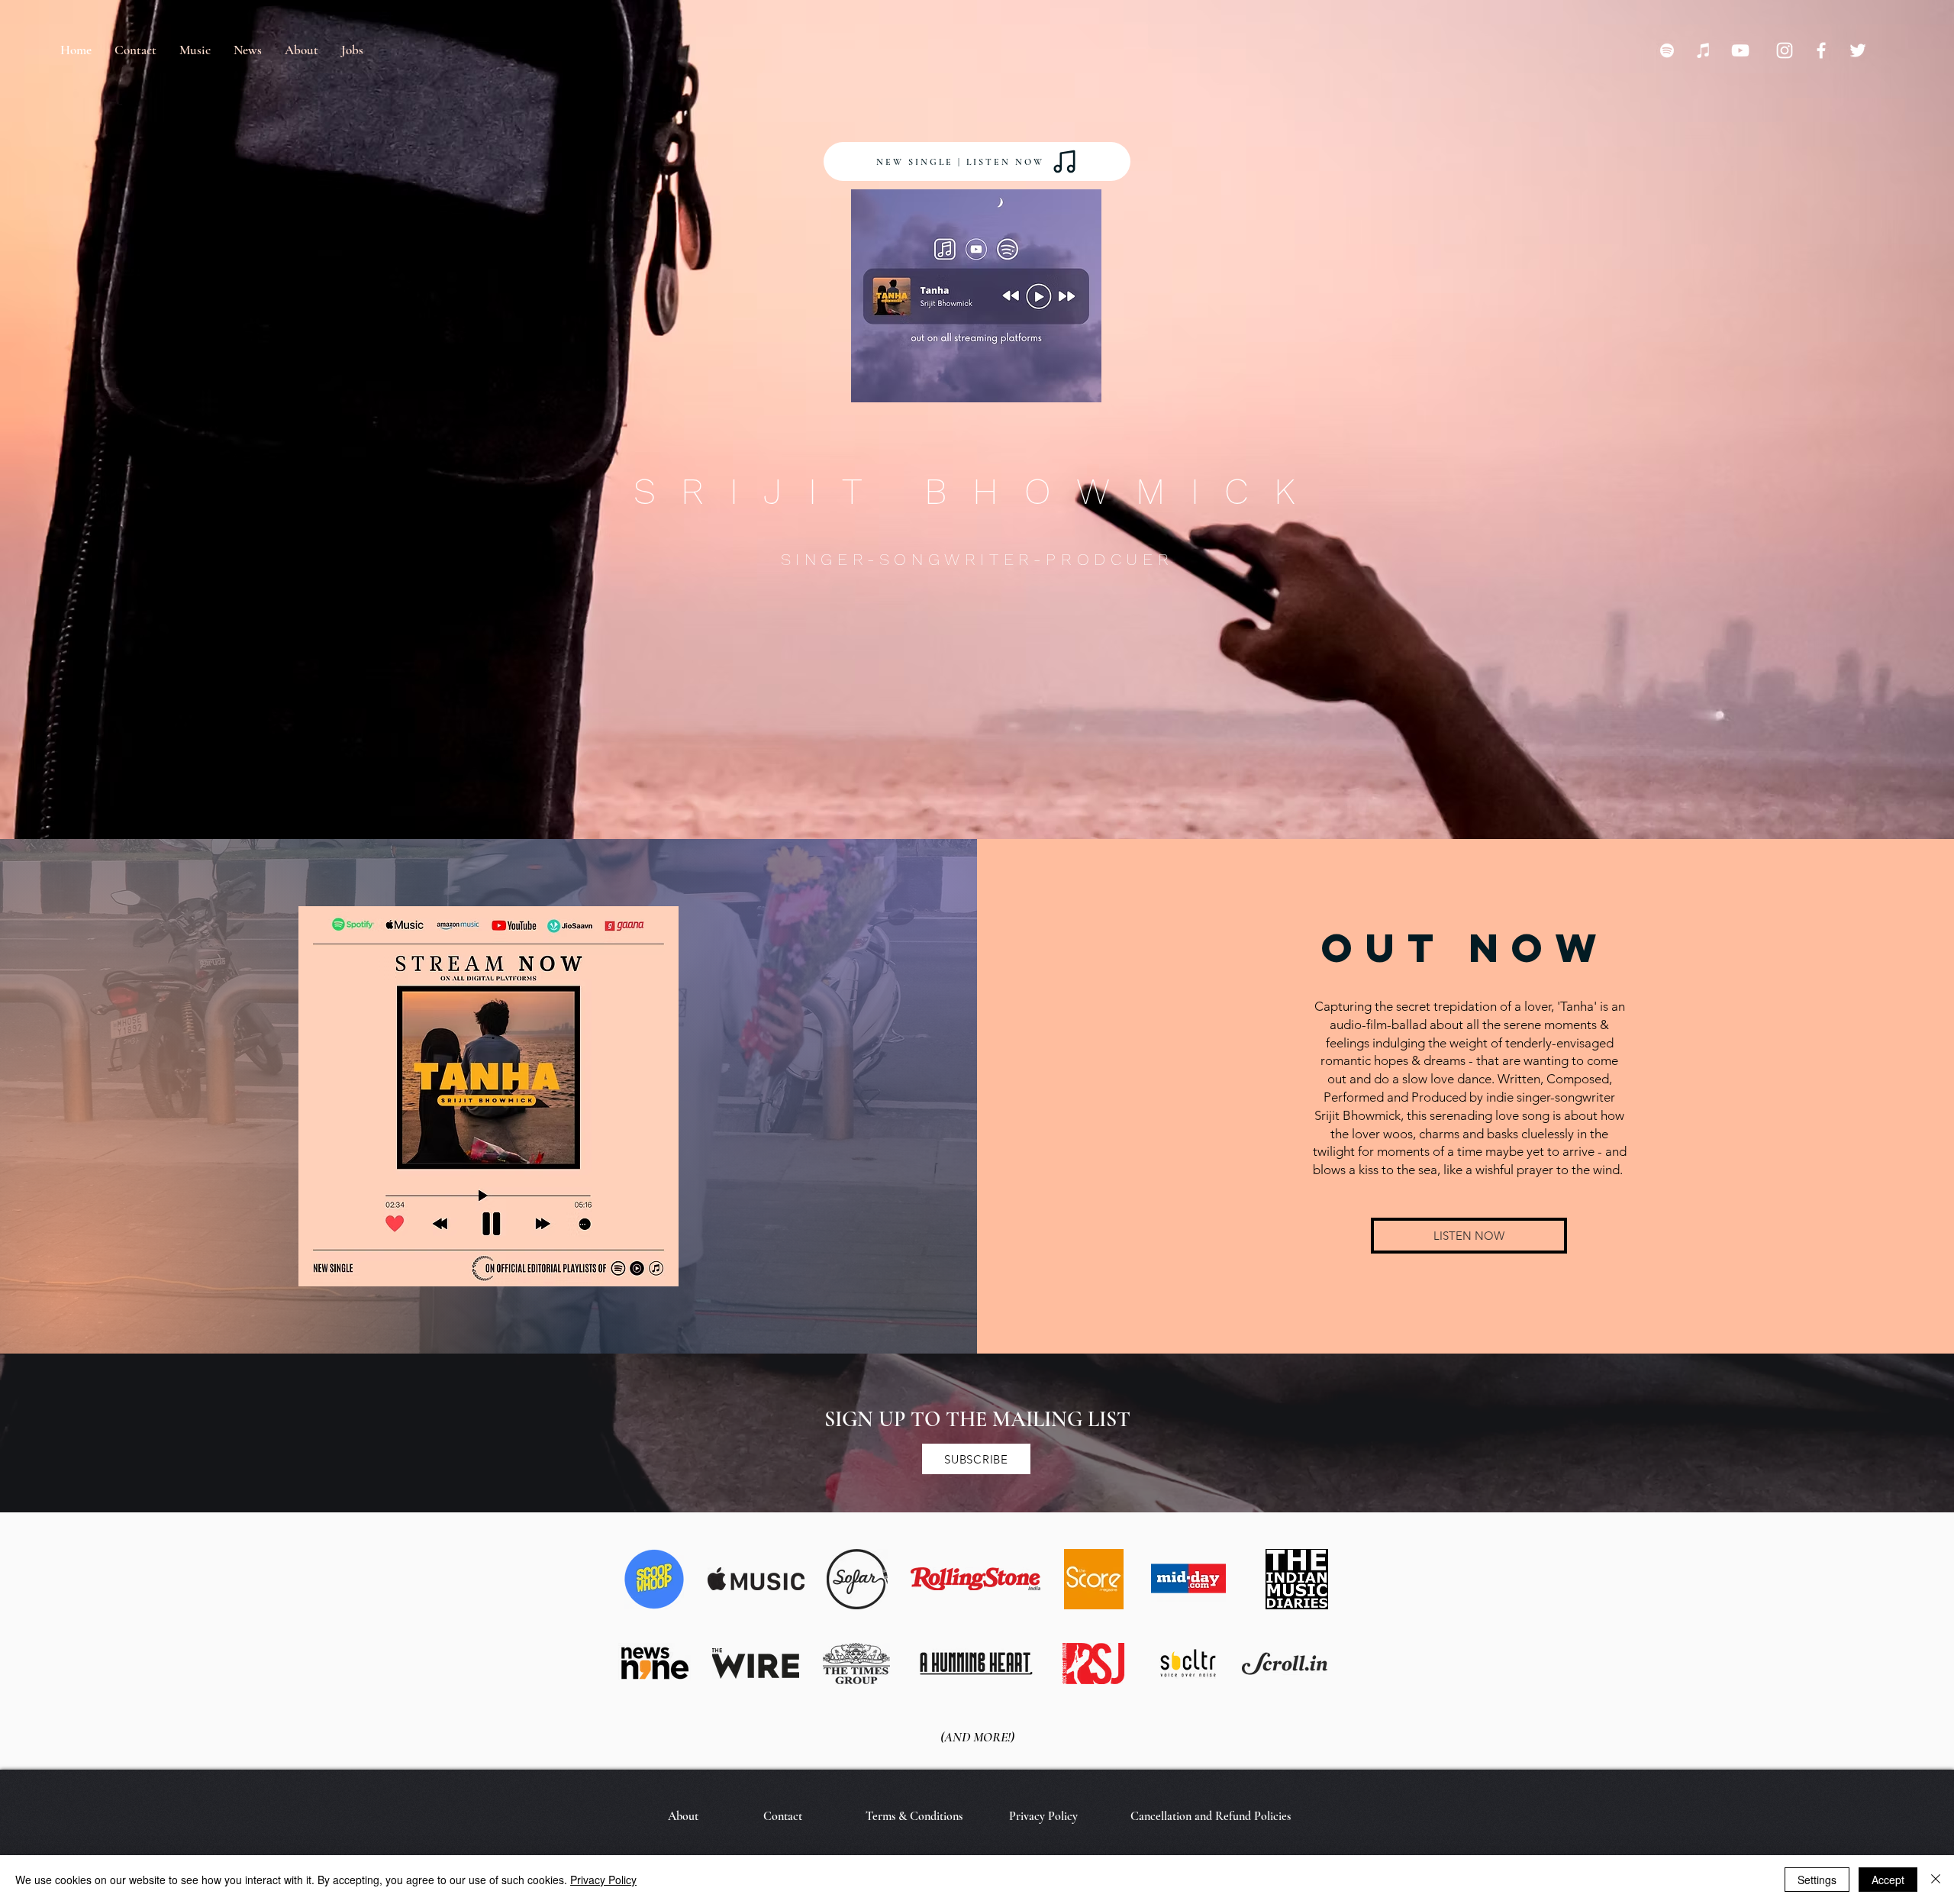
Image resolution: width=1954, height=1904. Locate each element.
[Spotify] (1667, 50)
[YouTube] (1740, 50)
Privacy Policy (603, 1880)
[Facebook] (1821, 50)
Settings (1817, 1880)
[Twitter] (1858, 50)
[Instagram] (1785, 50)
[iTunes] (1704, 50)
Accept (1888, 1880)
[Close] (1936, 1880)
